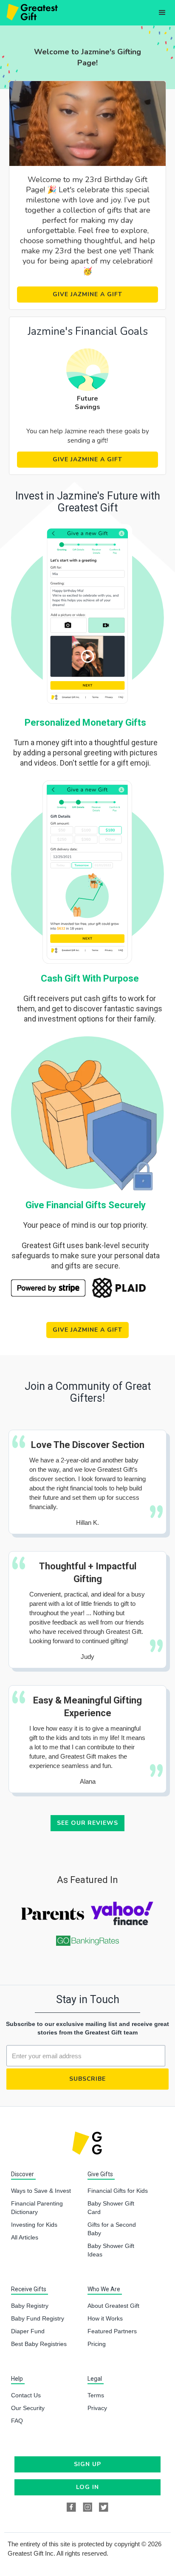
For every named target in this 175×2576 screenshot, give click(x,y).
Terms (96, 2395)
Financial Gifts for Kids (118, 2191)
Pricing (97, 2344)
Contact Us (26, 2395)
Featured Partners (112, 2331)
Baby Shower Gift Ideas (111, 2250)
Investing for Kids (34, 2225)
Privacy (97, 2408)
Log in (87, 2487)
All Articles (25, 2237)
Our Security (28, 2408)
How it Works (105, 2318)
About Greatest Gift (113, 2306)
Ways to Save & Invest (41, 2191)
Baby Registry (30, 2306)
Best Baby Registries (39, 2344)
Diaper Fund (28, 2331)
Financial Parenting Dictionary (37, 2208)
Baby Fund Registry (38, 2318)
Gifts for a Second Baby (112, 2229)
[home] (31, 13)
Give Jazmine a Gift (87, 294)
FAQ (17, 2421)
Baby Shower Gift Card (111, 2208)
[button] (162, 13)
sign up (87, 2464)
